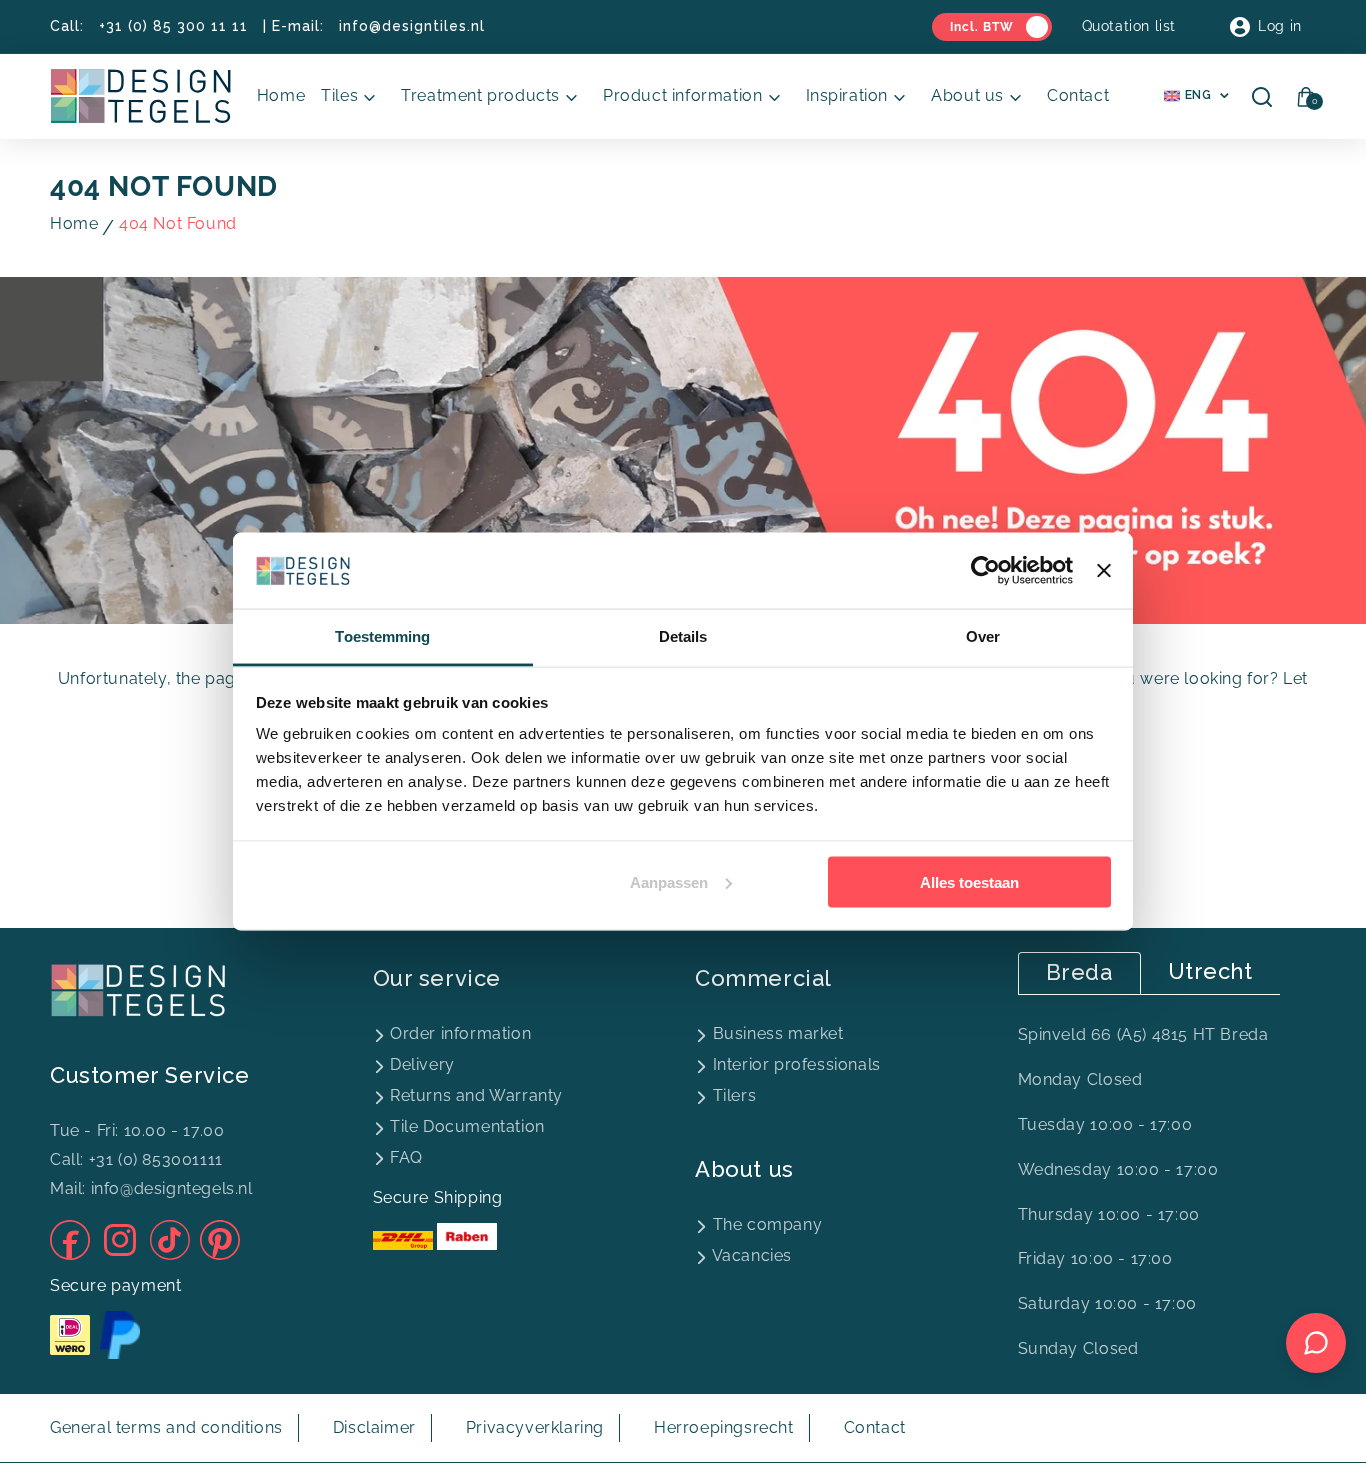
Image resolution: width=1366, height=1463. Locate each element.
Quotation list (1129, 26)
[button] (353, 96)
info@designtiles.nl (412, 26)
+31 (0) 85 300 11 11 (173, 26)
